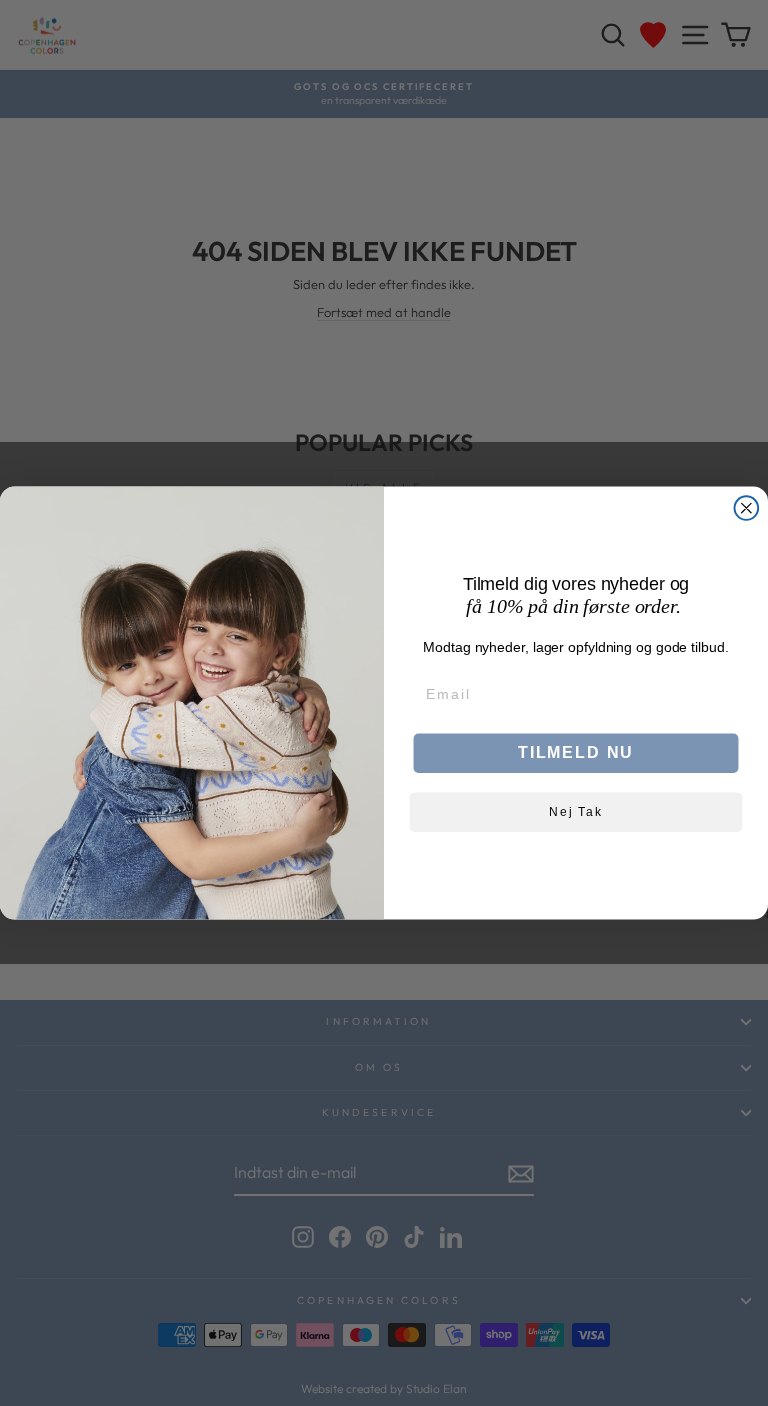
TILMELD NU (576, 753)
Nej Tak (576, 813)
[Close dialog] (747, 508)
